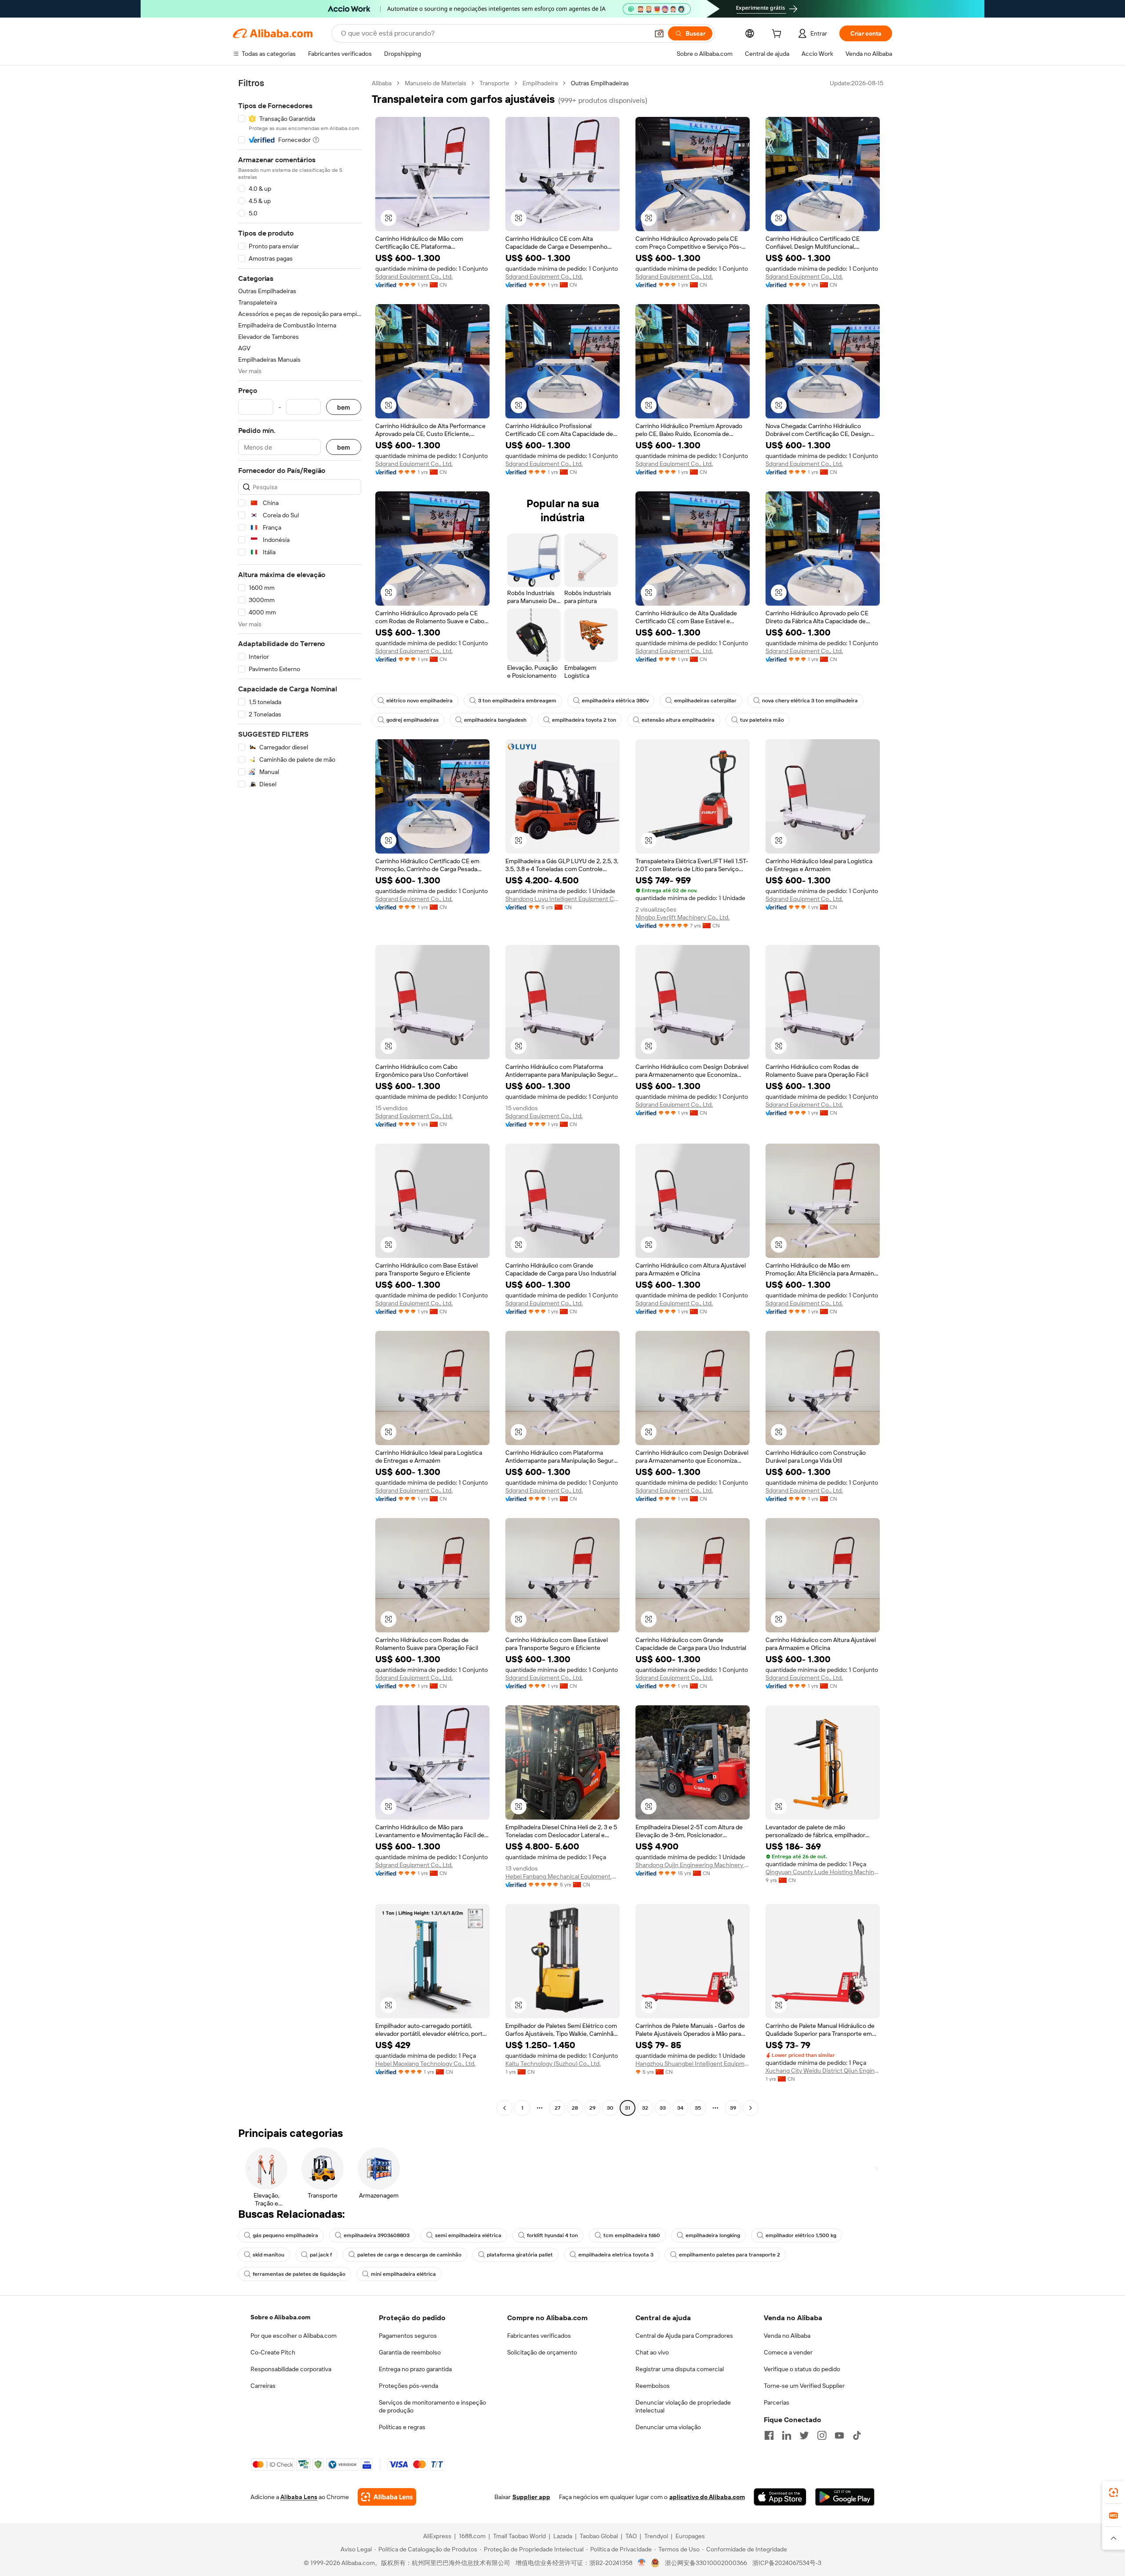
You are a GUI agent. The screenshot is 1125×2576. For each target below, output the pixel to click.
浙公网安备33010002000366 (706, 2563)
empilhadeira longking (713, 2235)
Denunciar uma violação (668, 2427)
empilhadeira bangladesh (495, 720)
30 (610, 2108)
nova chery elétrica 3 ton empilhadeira (810, 701)
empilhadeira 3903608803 (377, 2235)
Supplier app (531, 2497)
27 (557, 2108)
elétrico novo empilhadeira (419, 701)
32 (645, 2108)
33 (663, 2108)
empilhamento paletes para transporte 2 (729, 2255)
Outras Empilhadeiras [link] (600, 83)
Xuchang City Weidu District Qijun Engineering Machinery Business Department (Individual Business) (823, 2071)
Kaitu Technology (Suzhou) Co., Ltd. (553, 2064)
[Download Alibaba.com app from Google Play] (845, 2497)
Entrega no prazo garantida (415, 2369)
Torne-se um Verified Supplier (804, 2386)
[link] (1114, 2492)
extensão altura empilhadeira (678, 720)
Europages (690, 2536)
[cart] (778, 35)
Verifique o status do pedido (802, 2369)
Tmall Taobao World (519, 2536)
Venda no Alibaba (787, 2336)
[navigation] (300, 1097)
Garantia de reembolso (410, 2352)
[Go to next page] (751, 2108)
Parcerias (777, 2402)
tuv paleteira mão (762, 720)
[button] (659, 33)
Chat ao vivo (652, 2352)
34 (680, 2108)
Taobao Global (599, 2536)
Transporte (494, 83)
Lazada (563, 2536)
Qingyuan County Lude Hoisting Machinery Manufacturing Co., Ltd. (823, 1872)
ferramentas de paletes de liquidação (299, 2274)
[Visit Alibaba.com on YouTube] (839, 2435)
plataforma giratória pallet (520, 2255)
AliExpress (437, 2536)
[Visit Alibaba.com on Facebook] (769, 2435)
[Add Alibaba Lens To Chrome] (387, 2497)
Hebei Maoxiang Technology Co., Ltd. (425, 2064)
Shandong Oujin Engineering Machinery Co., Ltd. (693, 1865)
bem (344, 407)
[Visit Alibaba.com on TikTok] (857, 2435)
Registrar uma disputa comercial (680, 2369)
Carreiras (263, 2386)
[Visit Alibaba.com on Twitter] (804, 2435)
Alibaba (382, 83)
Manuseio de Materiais (435, 83)
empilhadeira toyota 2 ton (584, 720)
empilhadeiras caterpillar (705, 701)
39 (733, 2108)
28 (575, 2108)
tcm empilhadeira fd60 (632, 2235)
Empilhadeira (540, 83)
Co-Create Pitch (273, 2352)
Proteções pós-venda (408, 2386)
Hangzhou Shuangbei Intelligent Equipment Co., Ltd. (693, 2064)
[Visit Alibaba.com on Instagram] (822, 2435)
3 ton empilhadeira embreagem (517, 701)
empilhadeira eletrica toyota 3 (616, 2255)
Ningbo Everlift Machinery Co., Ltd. (682, 917)
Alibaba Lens (299, 2497)
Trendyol (656, 2536)
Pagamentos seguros (408, 2336)
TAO (631, 2536)
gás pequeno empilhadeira (285, 2235)
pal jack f (321, 2255)
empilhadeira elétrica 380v (615, 701)
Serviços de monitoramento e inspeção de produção (432, 2406)
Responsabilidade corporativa (291, 2369)
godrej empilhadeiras (412, 720)
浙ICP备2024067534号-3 (787, 2563)
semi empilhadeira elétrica (468, 2235)
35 (698, 2108)
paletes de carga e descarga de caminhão (409, 2255)
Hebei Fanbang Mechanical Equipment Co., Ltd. (562, 1876)
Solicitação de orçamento (542, 2352)
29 (592, 2108)
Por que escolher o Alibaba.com (294, 2336)
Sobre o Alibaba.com (280, 2317)
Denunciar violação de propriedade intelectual (683, 2406)
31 (628, 2108)
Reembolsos (653, 2386)
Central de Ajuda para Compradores (684, 2336)
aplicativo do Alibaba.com (707, 2497)
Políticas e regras (402, 2427)
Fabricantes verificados (539, 2336)
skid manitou (269, 2255)
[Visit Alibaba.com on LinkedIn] (787, 2435)
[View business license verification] (642, 2563)
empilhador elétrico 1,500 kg (801, 2235)
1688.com (472, 2536)
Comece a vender (788, 2352)
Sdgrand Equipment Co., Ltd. (414, 276)
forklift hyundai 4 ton (552, 2235)
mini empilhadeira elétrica (403, 2274)
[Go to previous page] (504, 2108)
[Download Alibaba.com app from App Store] (780, 2497)
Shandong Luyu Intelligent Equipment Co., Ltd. (562, 899)
